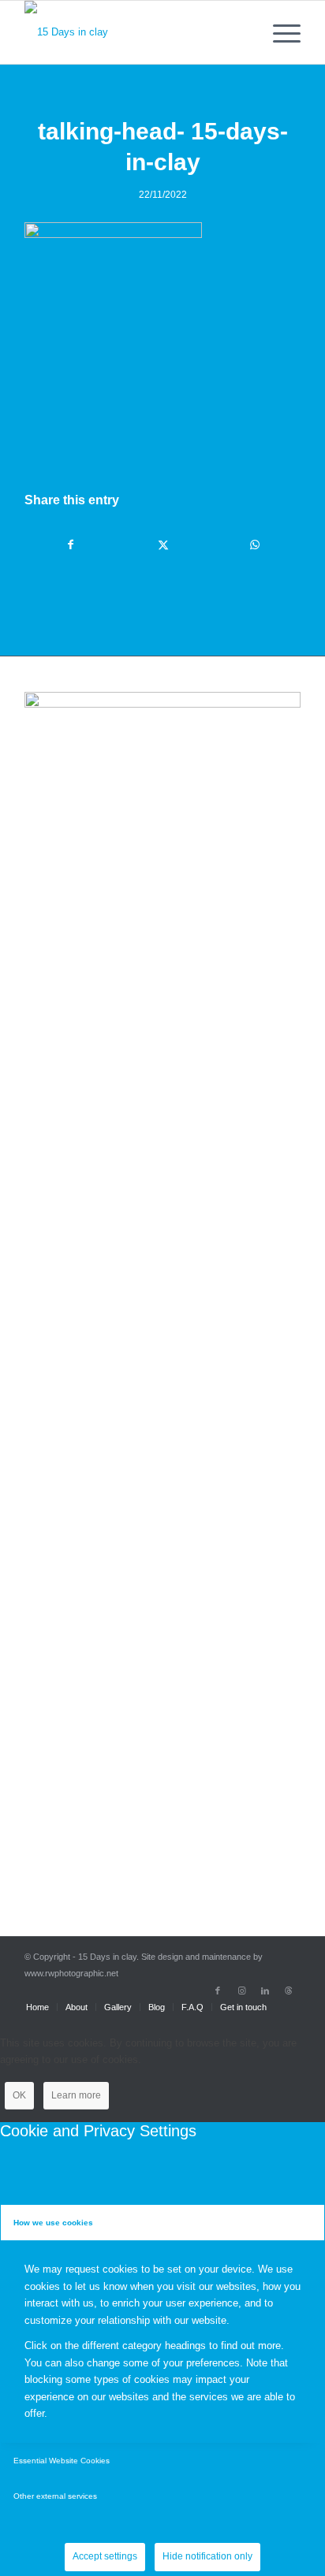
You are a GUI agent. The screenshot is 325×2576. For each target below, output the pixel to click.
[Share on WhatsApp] (254, 545)
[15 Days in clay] (135, 32)
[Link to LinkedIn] (265, 1991)
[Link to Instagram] (241, 1991)
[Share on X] (163, 545)
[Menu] (279, 32)
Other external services (55, 2496)
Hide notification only (207, 2556)
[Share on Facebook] (71, 545)
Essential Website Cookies (62, 2461)
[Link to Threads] (289, 1991)
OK (19, 2095)
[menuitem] (279, 32)
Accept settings (105, 2556)
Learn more (76, 2095)
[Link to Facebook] (218, 1991)
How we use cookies (53, 2223)
